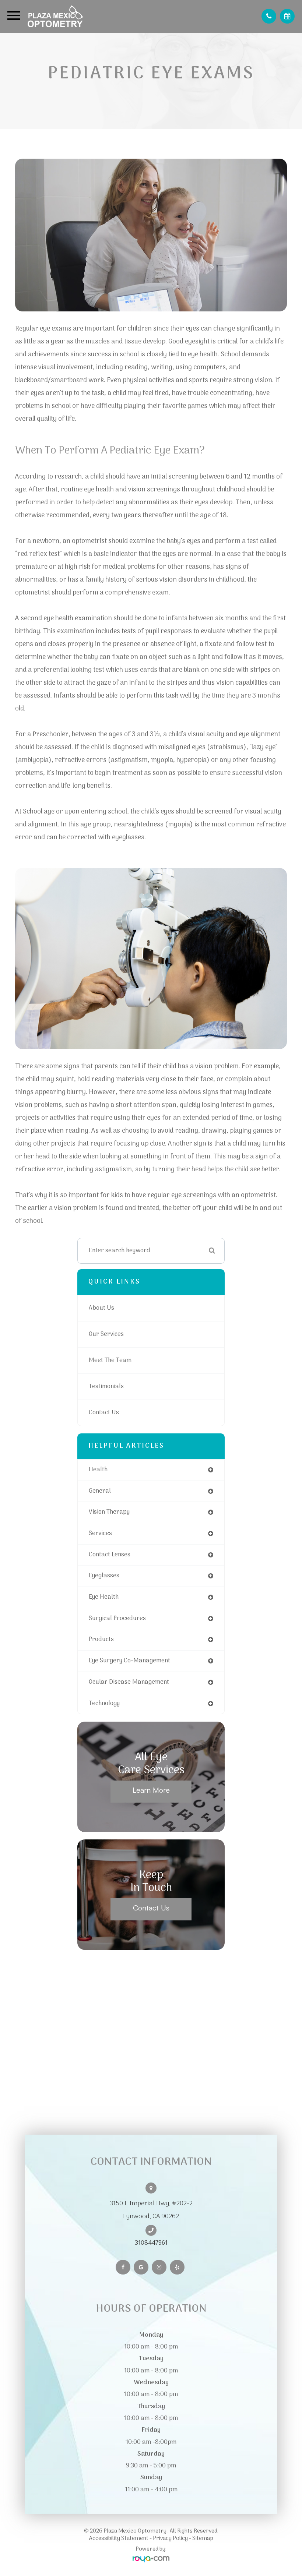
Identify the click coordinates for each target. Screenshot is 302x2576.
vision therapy (109, 1512)
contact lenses (110, 1555)
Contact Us (104, 1413)
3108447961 (151, 2243)
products (101, 1639)
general (100, 1491)
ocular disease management (129, 1682)
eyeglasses (104, 1576)
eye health (104, 1597)
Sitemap (203, 2538)
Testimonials (106, 1386)
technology (104, 1703)
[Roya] (151, 2560)
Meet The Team (110, 1360)
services (100, 1533)
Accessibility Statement (119, 2538)
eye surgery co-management (129, 1661)
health (98, 1470)
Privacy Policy (170, 2538)
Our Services (106, 1334)
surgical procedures (117, 1618)
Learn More (151, 1790)
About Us (101, 1308)
